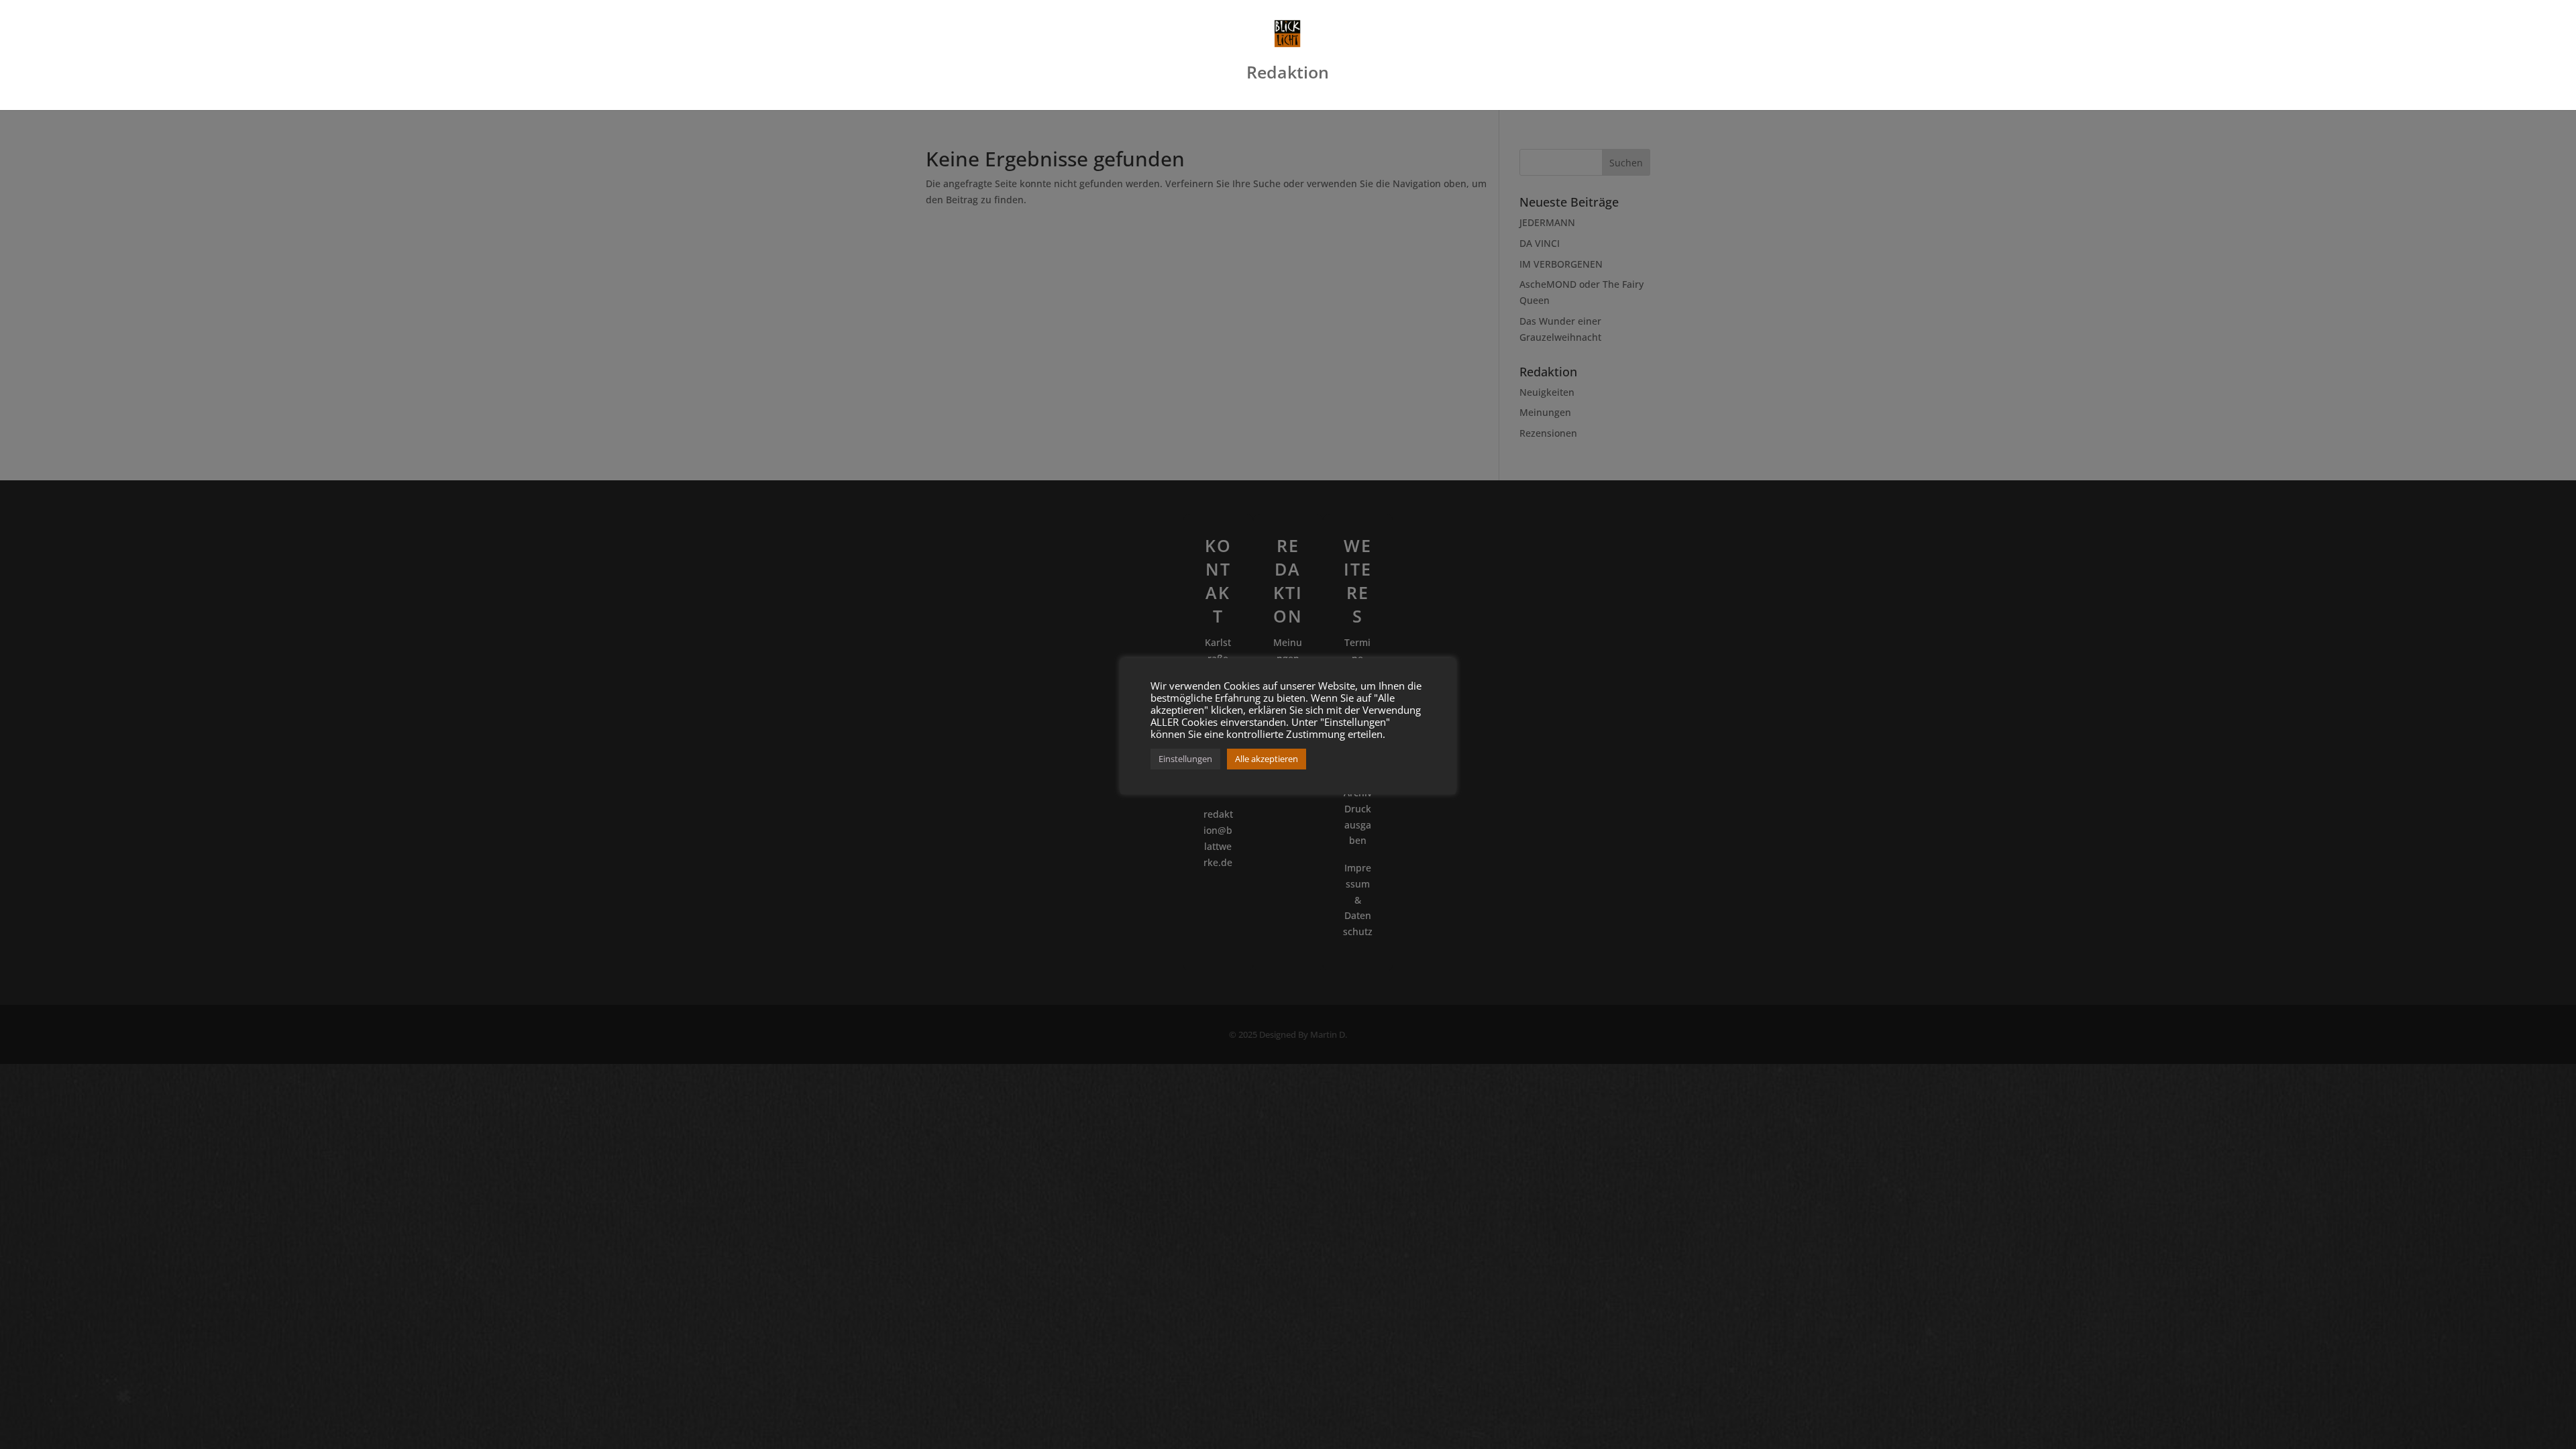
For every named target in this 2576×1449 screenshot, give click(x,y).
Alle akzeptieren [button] (1267, 759)
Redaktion (1288, 75)
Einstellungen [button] (1185, 759)
